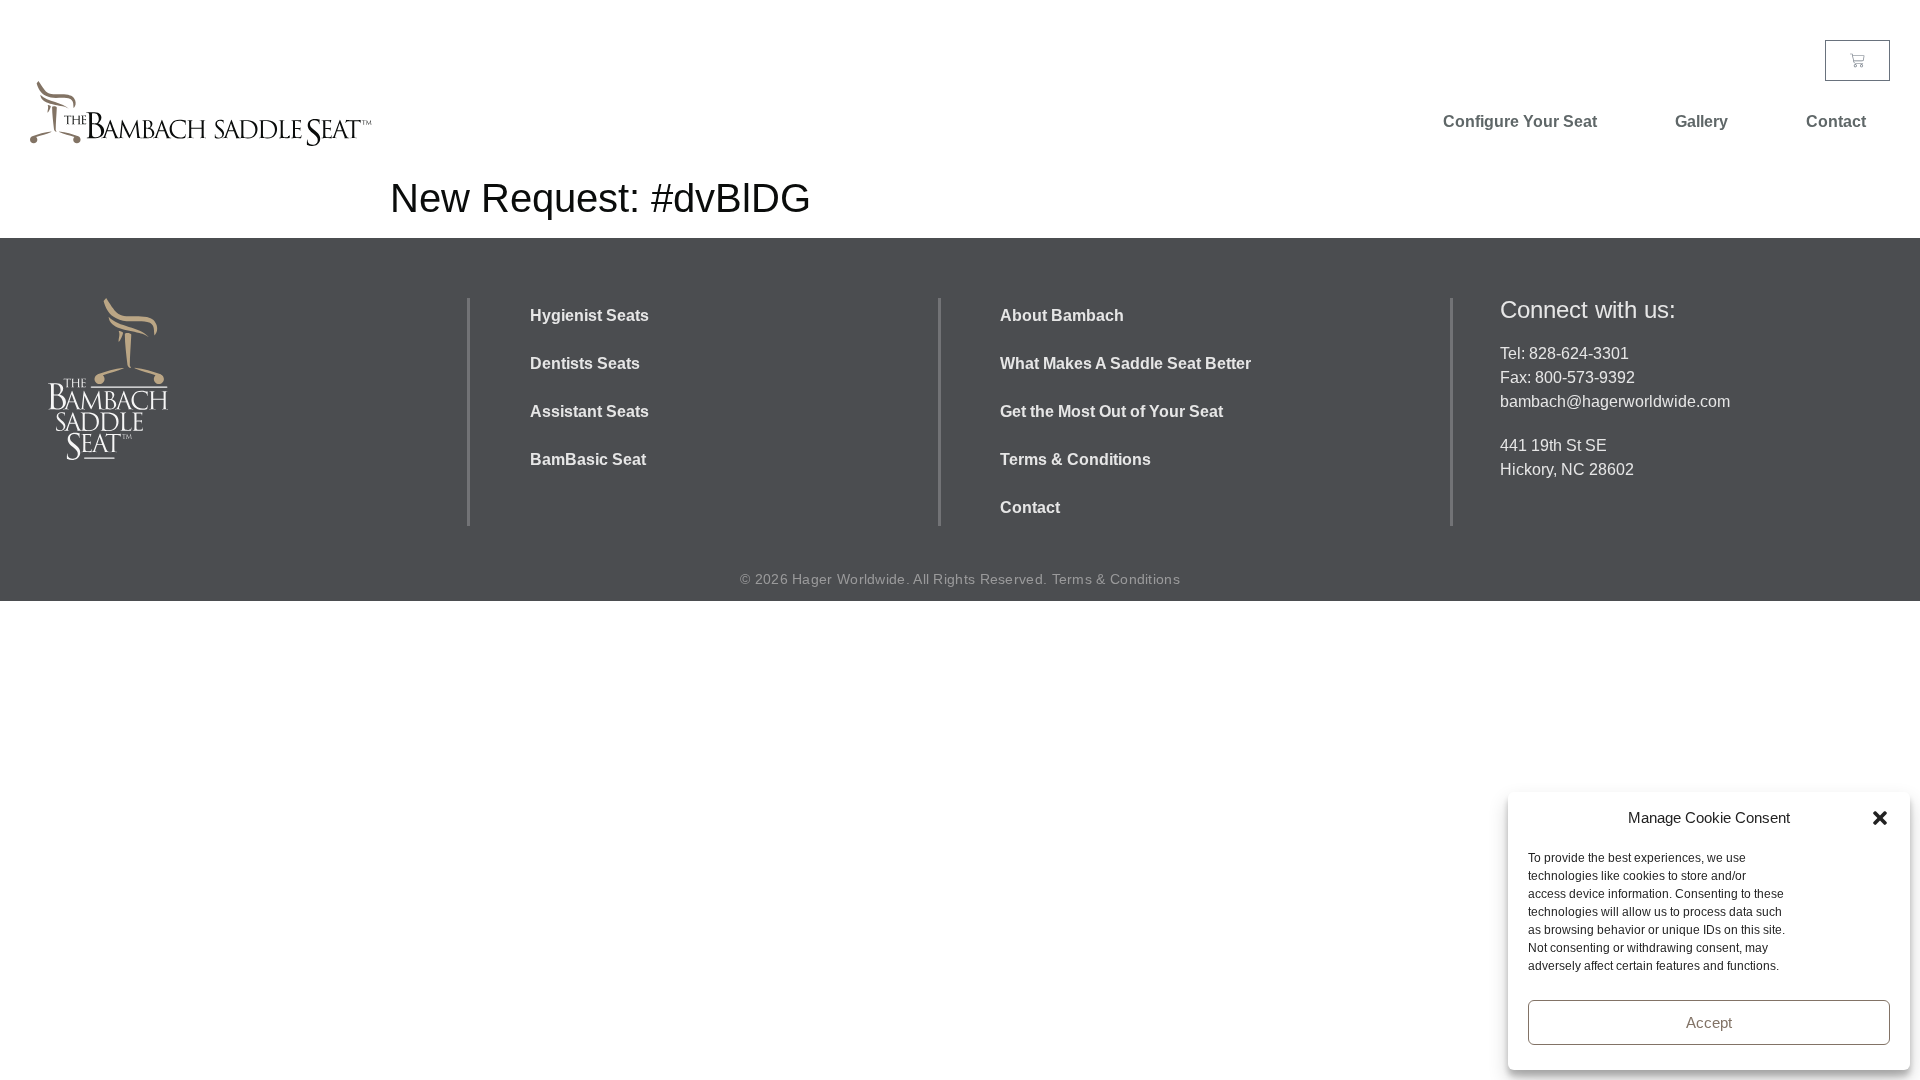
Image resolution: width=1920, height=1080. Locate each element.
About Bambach (1064, 315)
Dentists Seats (585, 363)
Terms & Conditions (1075, 459)
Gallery (1701, 121)
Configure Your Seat (1520, 121)
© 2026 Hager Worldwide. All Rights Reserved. (896, 579)
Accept (1709, 1022)
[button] (1880, 818)
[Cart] (1857, 60)
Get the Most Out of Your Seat (1111, 411)
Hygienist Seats (589, 315)
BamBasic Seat (588, 459)
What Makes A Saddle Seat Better (1127, 363)
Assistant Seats (589, 411)
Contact (1836, 121)
